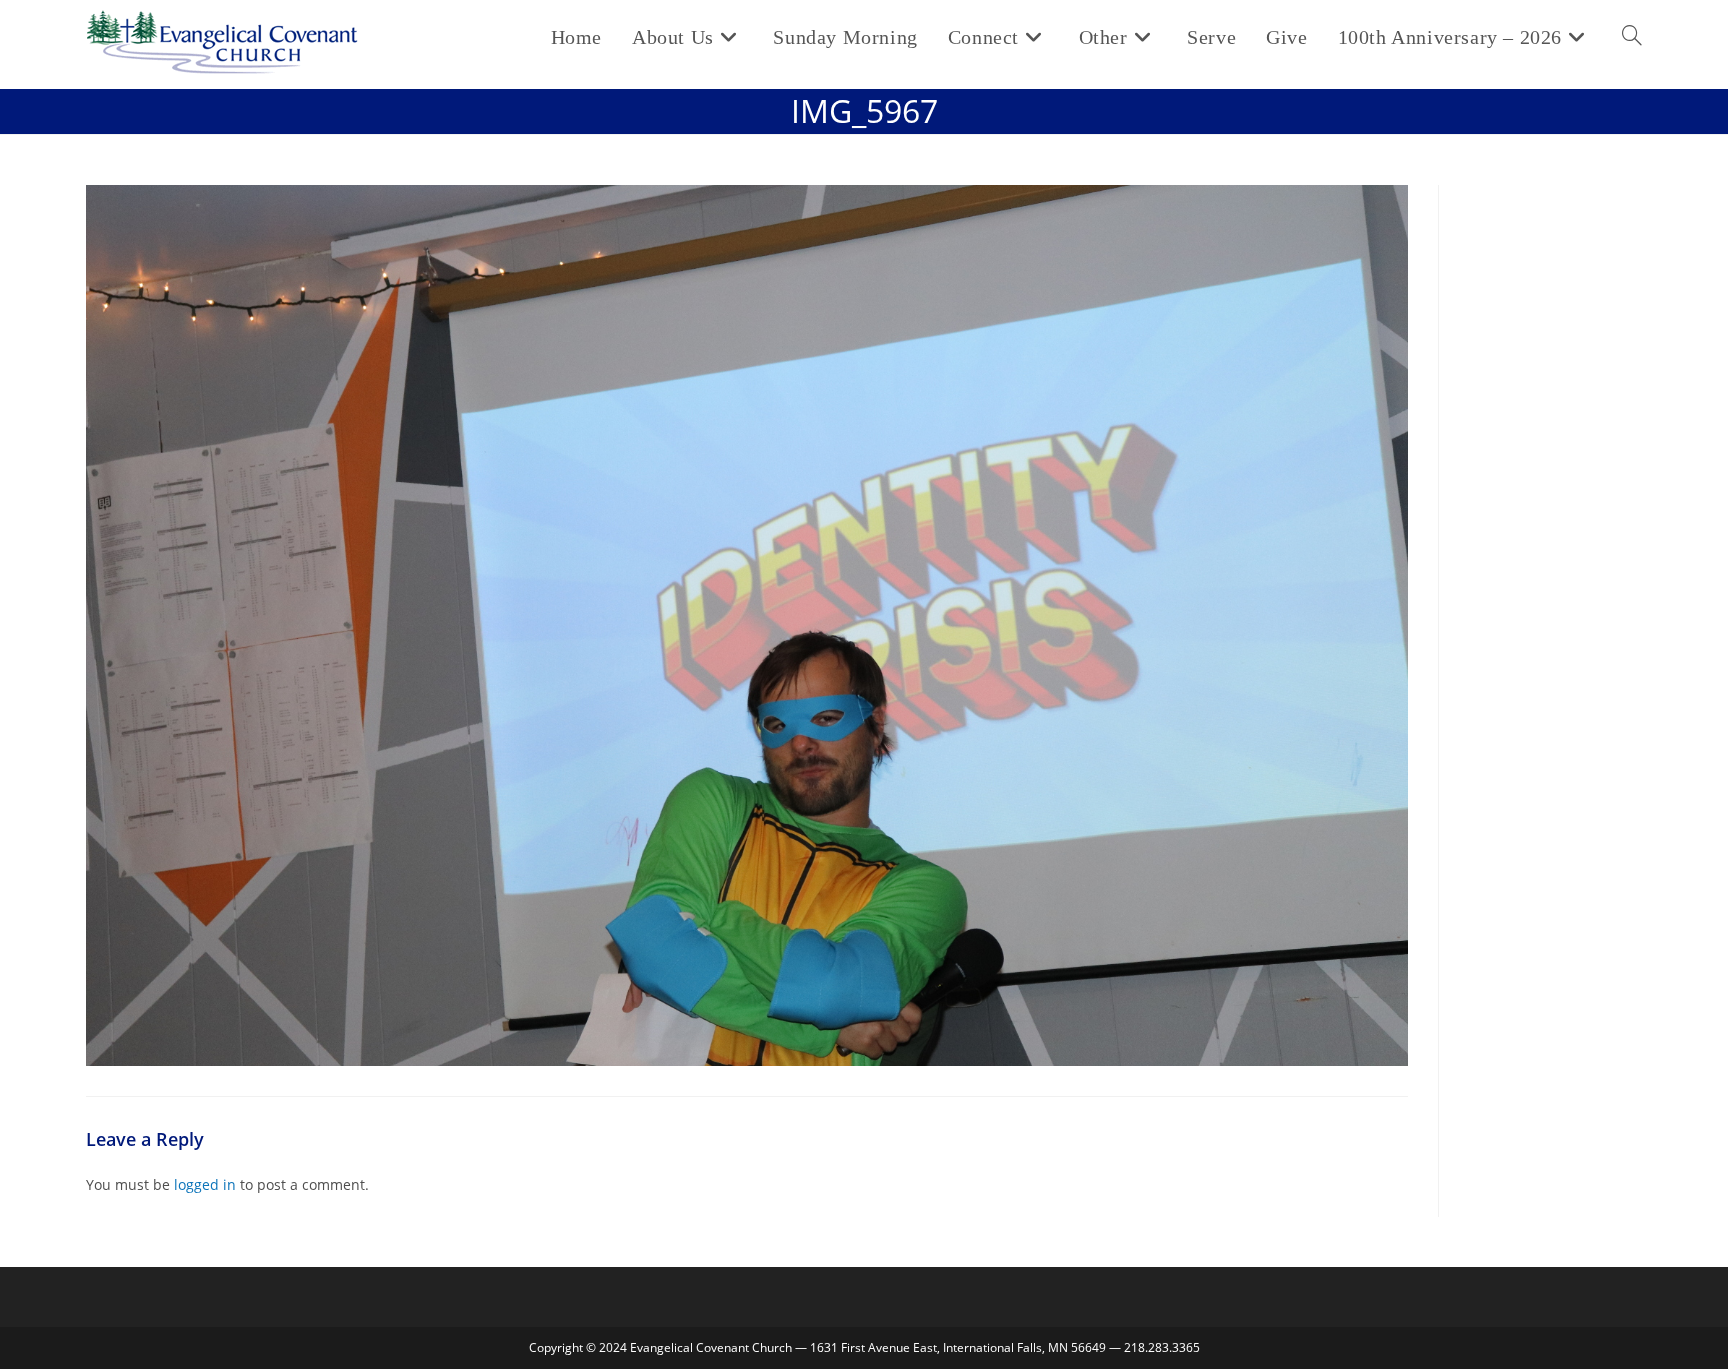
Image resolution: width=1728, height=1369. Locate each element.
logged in (205, 1184)
